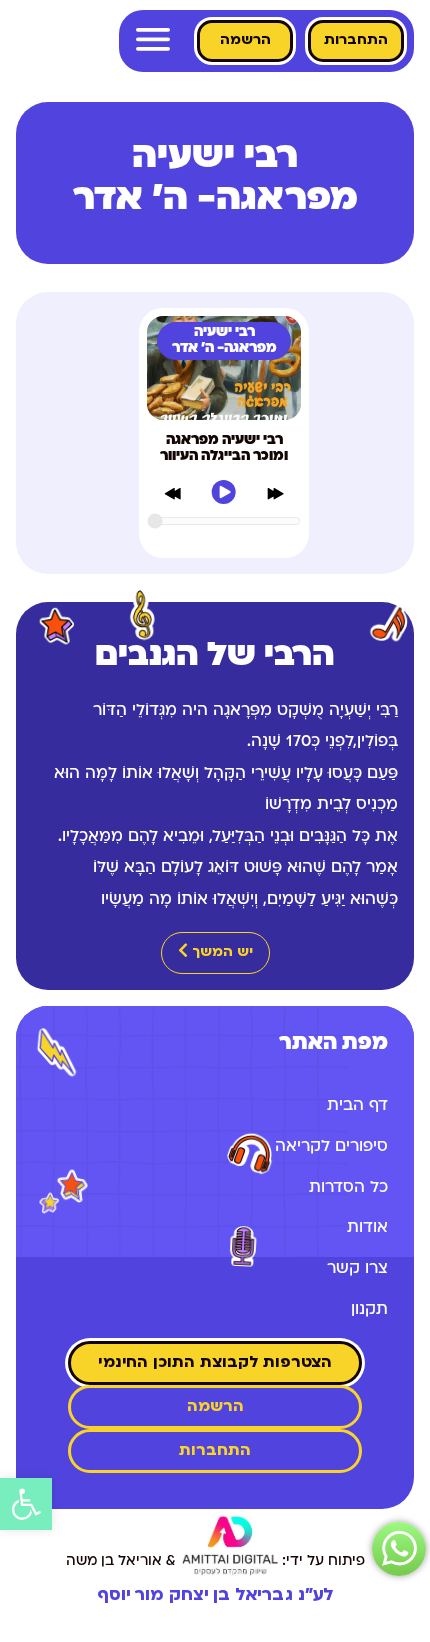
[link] (26, 1504)
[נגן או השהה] (223, 496)
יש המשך (220, 952)
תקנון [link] (369, 1310)
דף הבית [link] (357, 1106)
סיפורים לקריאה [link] (331, 1147)
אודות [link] (367, 1228)
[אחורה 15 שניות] (172, 497)
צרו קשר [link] (357, 1269)
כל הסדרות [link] (348, 1188)
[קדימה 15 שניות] (275, 497)
